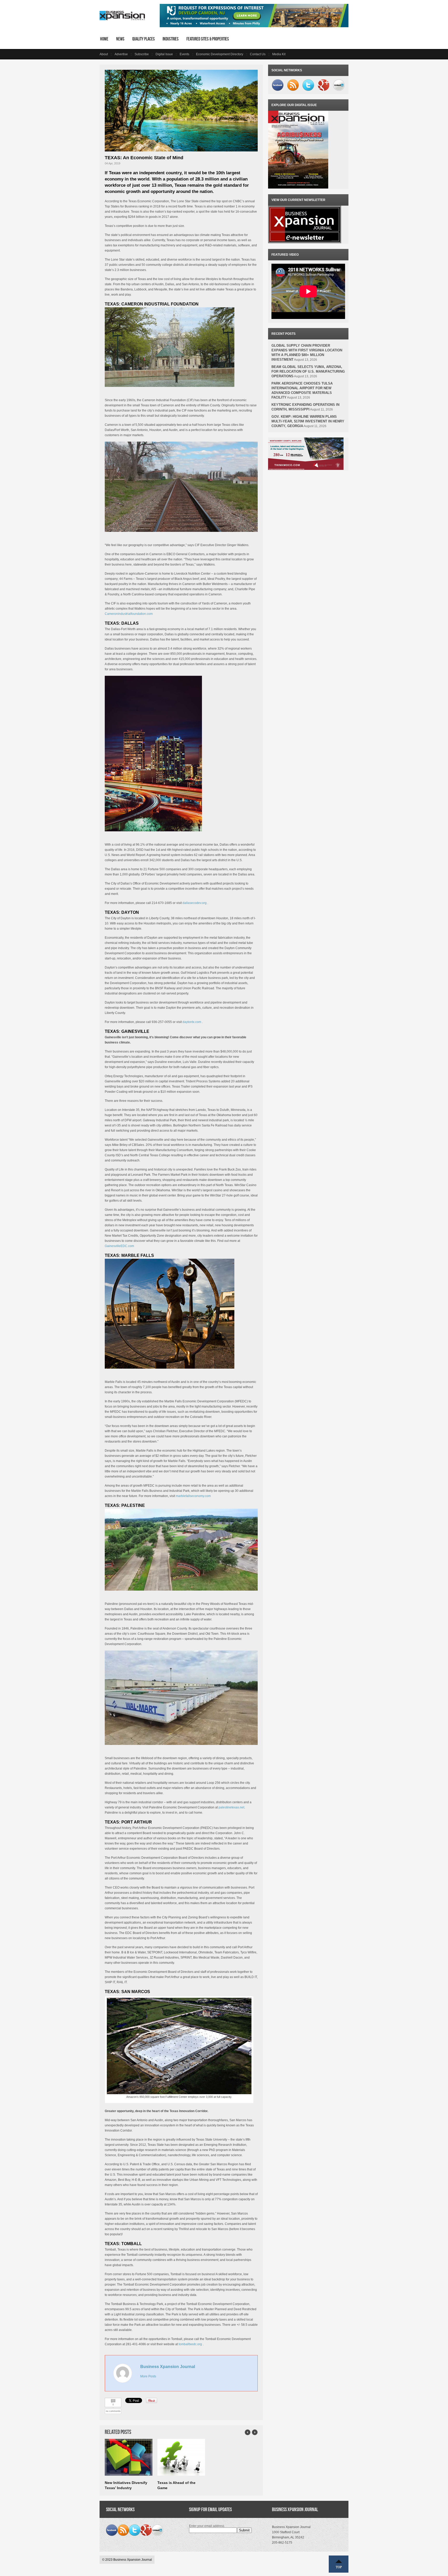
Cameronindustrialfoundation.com (129, 614)
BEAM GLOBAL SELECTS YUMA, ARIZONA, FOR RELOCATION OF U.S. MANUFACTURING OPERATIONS (308, 371)
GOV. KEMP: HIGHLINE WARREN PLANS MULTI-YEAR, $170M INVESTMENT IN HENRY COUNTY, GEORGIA (308, 421)
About (104, 54)
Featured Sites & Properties (208, 39)
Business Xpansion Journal (168, 2367)
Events (184, 54)
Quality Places (143, 39)
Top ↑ (339, 2564)
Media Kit (279, 54)
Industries (171, 39)
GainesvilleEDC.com (119, 1246)
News (120, 39)
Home (104, 39)
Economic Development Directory (220, 54)
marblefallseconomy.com (193, 1496)
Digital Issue (164, 54)
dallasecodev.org (195, 903)
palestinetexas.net (231, 1807)
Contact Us (258, 54)
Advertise (121, 54)
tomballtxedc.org (190, 2344)
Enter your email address (207, 2526)
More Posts (148, 2376)
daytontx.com (192, 1022)
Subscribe (142, 54)
